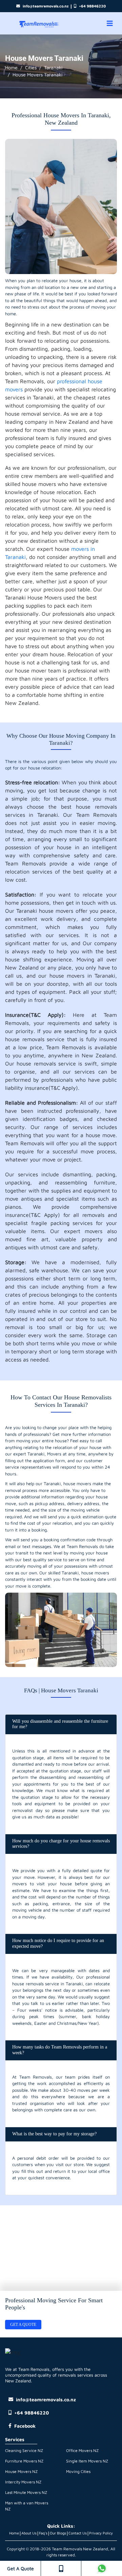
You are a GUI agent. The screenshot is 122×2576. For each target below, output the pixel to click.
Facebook (25, 2426)
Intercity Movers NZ (23, 2482)
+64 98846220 (92, 6)
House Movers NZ (21, 2471)
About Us (29, 2533)
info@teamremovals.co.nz (46, 6)
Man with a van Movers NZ (27, 2506)
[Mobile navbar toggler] (110, 23)
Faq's (43, 2533)
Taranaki (53, 67)
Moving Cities (78, 2471)
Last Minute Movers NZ (26, 2492)
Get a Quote (23, 2325)
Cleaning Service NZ (24, 2450)
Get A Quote (21, 2568)
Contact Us (78, 2533)
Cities (31, 67)
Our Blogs (58, 2533)
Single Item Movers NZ (87, 2461)
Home (11, 67)
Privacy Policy (101, 2533)
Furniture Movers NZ (24, 2461)
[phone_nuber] (61, 2568)
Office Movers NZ (82, 2450)
